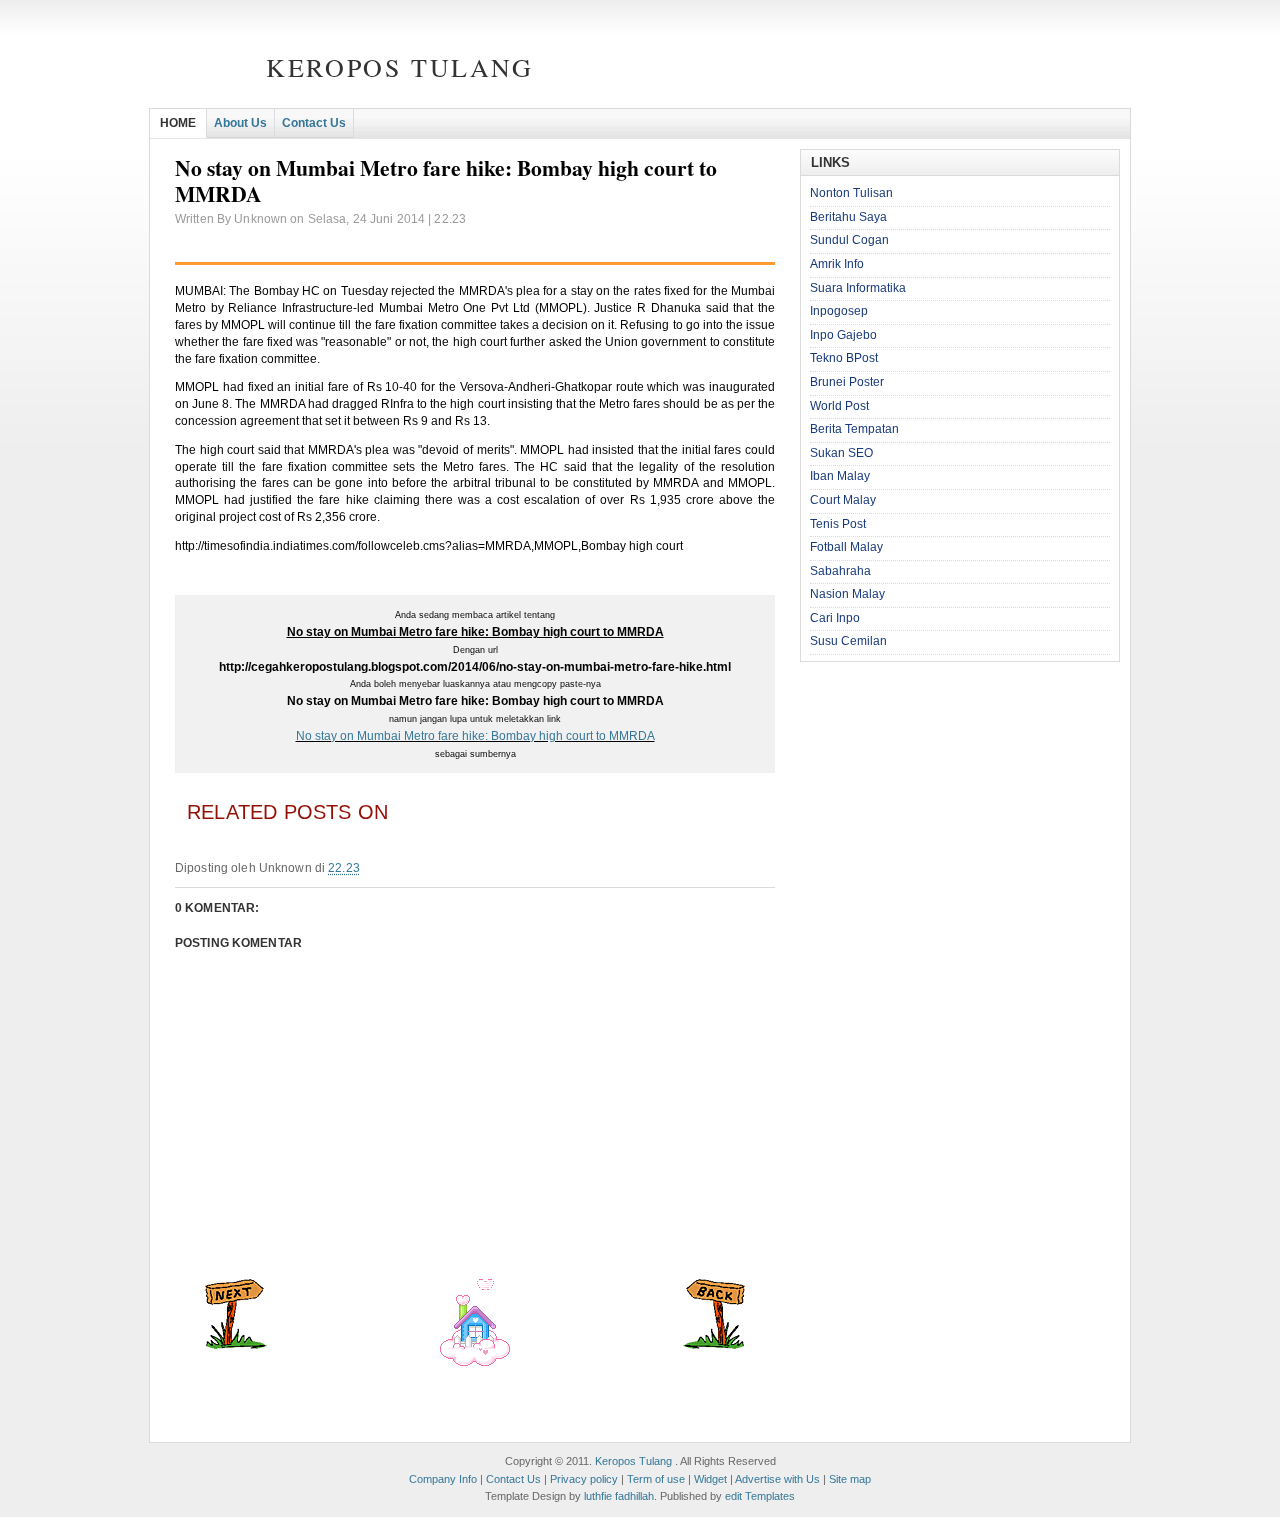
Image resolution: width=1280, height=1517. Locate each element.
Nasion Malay (847, 594)
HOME (178, 123)
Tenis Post (838, 524)
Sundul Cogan (849, 240)
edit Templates (760, 1496)
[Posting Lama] (714, 1345)
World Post (839, 406)
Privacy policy (584, 1479)
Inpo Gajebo (843, 335)
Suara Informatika (858, 288)
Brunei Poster (847, 382)
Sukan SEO (841, 453)
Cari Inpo (835, 618)
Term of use (656, 1479)
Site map (850, 1479)
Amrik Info (837, 264)
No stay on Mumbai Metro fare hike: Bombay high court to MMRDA (475, 736)
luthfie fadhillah (619, 1496)
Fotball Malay (846, 547)
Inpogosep (839, 311)
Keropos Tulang (399, 67)
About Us (240, 123)
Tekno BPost (844, 358)
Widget (710, 1479)
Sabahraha (840, 571)
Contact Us (314, 123)
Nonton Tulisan (851, 193)
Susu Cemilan (848, 641)
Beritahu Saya (848, 217)
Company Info (443, 1479)
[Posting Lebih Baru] (236, 1345)
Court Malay (843, 500)
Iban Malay (840, 476)
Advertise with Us (777, 1479)
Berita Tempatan (854, 429)
